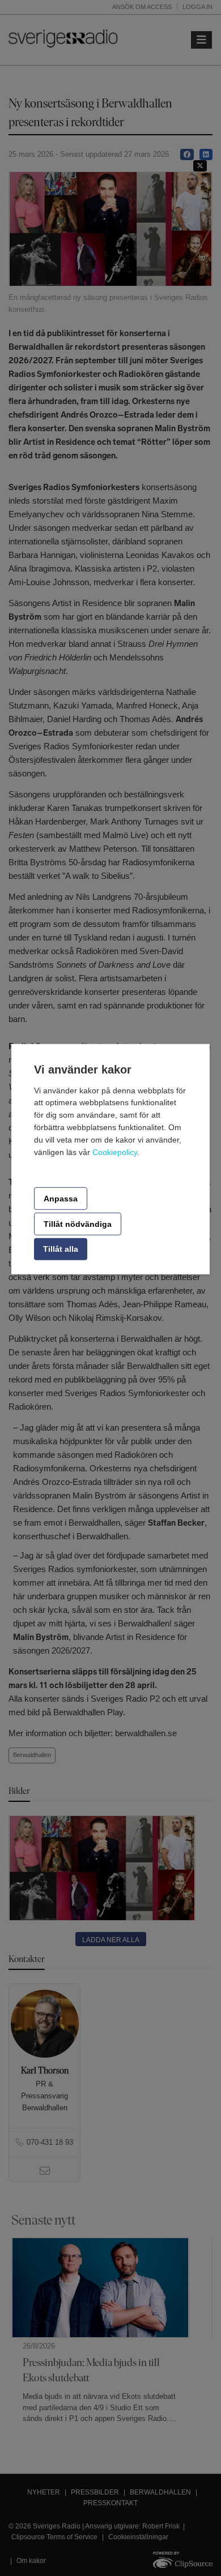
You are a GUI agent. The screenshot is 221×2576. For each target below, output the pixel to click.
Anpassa (61, 1198)
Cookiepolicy (115, 1152)
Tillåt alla (61, 1249)
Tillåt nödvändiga (78, 1224)
